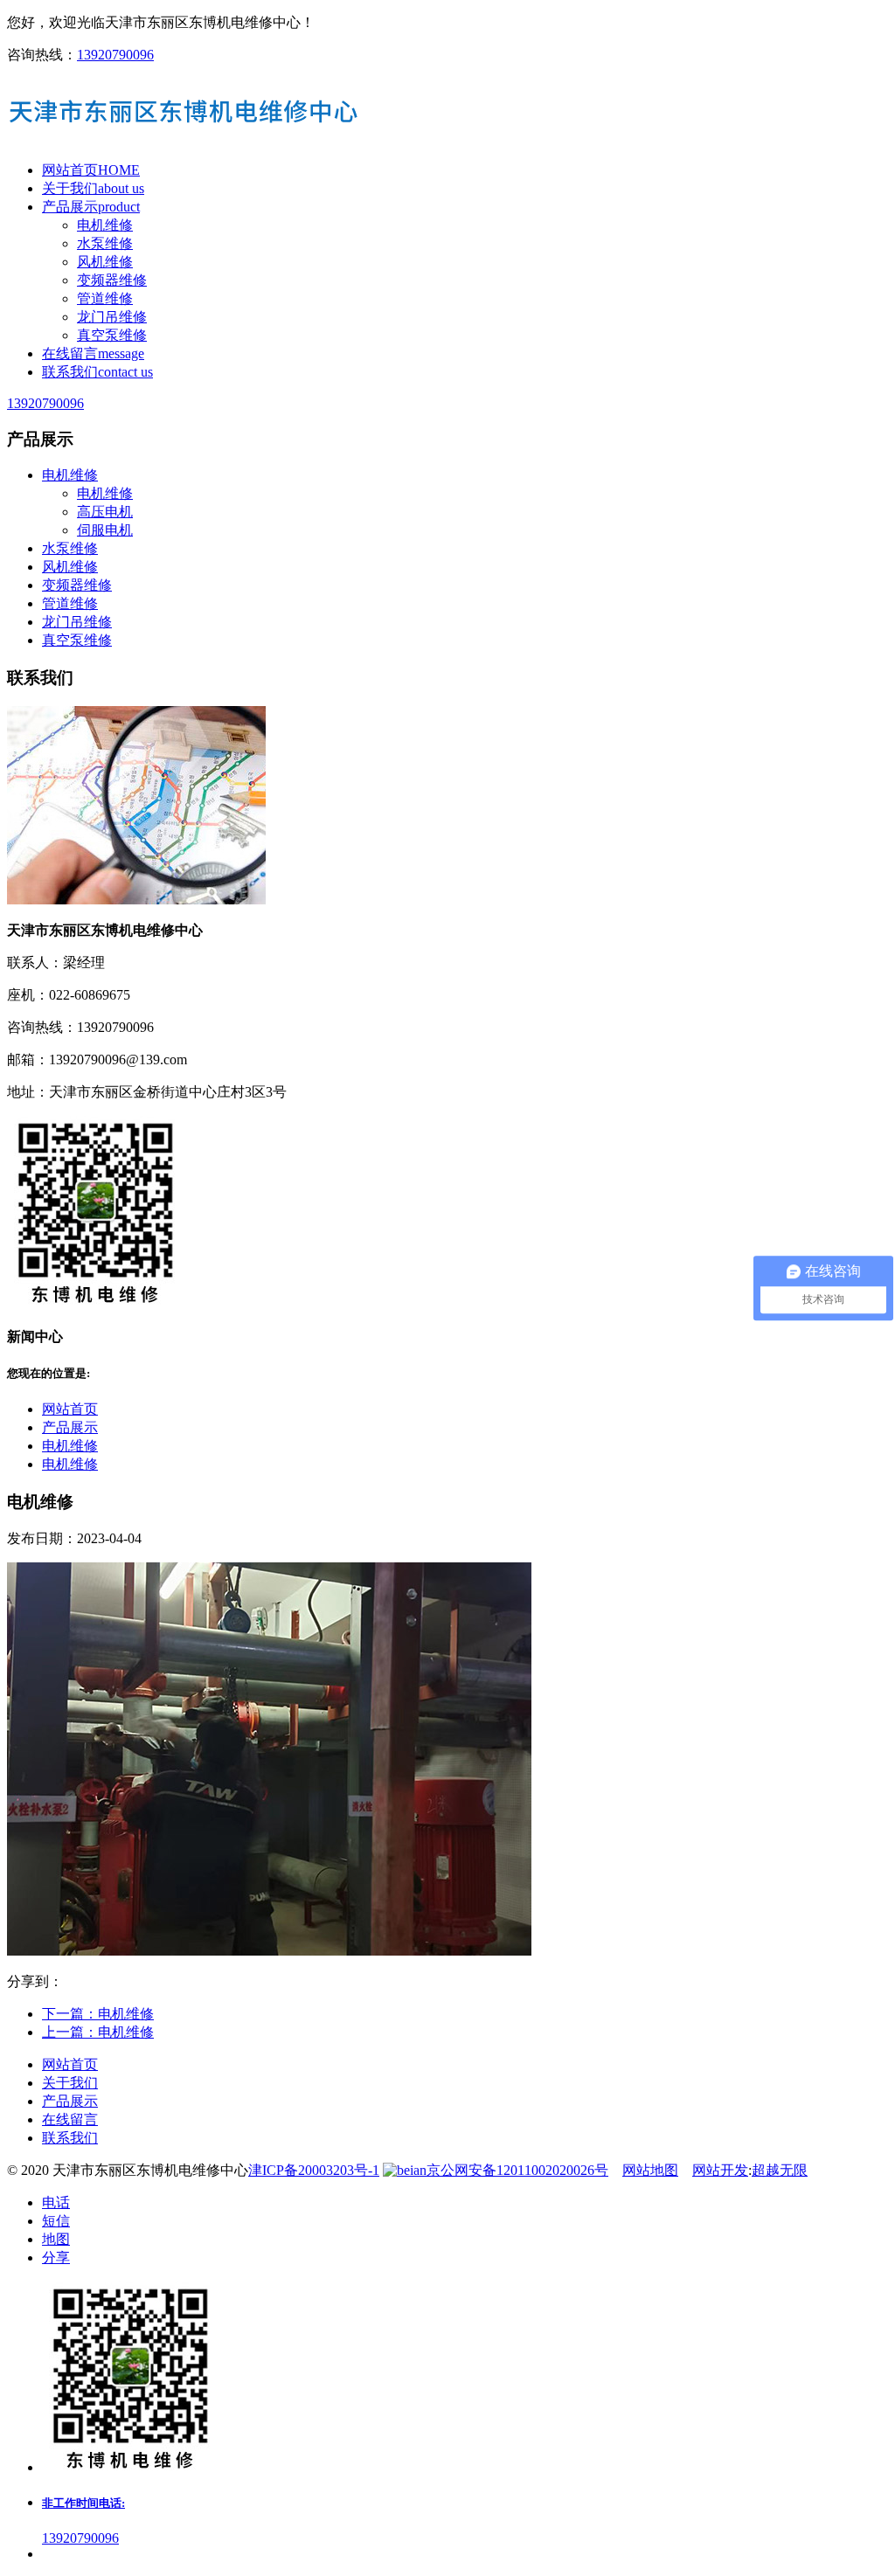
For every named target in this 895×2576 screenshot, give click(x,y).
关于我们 (70, 2083)
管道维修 (105, 298)
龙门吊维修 (112, 317)
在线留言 (70, 2119)
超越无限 (780, 2170)
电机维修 (105, 225)
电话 (56, 2202)
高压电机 (105, 512)
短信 (56, 2221)
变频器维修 (112, 280)
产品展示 (70, 1427)
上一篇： (98, 2032)
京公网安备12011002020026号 (517, 2170)
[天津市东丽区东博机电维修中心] (447, 113)
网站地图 (650, 2170)
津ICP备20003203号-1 (314, 2170)
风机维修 (105, 262)
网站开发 (720, 2170)
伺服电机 (105, 530)
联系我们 (70, 2138)
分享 (56, 2257)
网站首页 (70, 1409)
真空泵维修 (112, 335)
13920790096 (115, 55)
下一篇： (98, 2014)
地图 (56, 2239)
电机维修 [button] (70, 475)
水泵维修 (105, 243)
